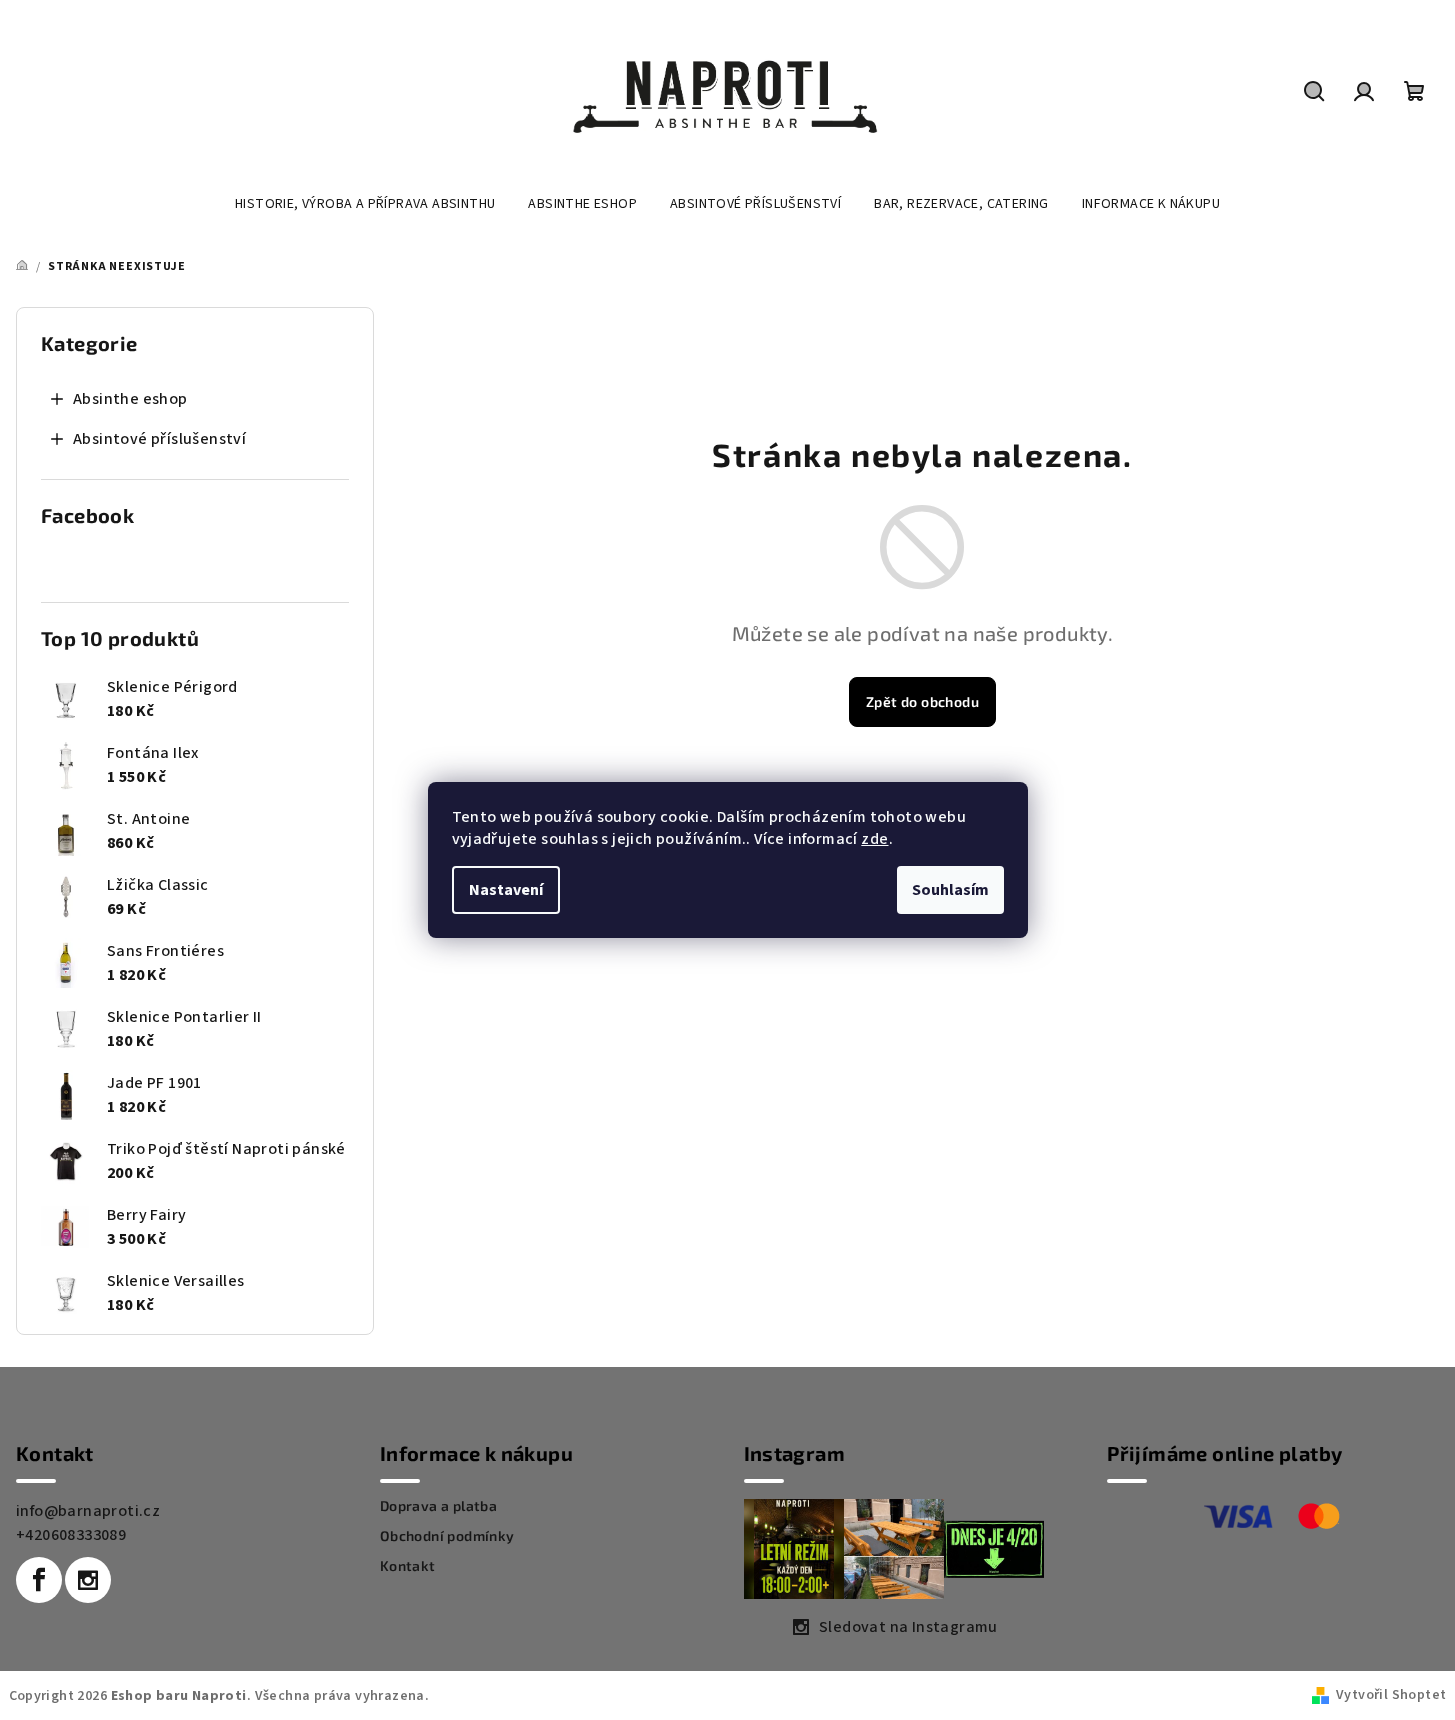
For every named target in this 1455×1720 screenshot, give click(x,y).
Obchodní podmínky (447, 1536)
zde (874, 839)
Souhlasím (950, 890)
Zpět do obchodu (922, 701)
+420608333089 (71, 1535)
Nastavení (506, 890)
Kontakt (408, 1566)
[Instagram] (88, 1580)
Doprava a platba (438, 1506)
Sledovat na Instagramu (908, 1627)
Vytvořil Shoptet (1391, 1695)
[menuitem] (365, 204)
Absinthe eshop (130, 399)
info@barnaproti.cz (88, 1511)
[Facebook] (39, 1580)
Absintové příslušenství (159, 439)
